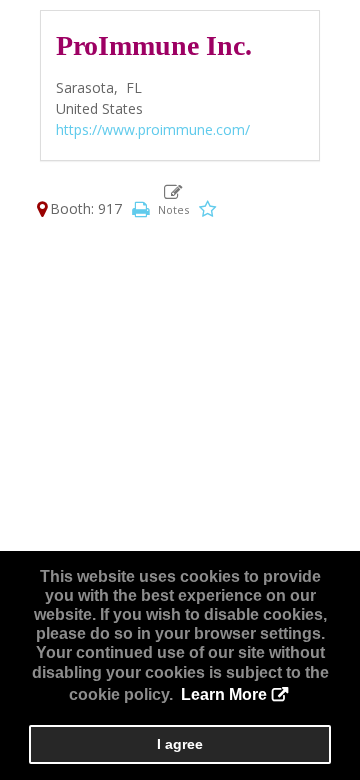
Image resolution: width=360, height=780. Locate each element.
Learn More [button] (224, 694)
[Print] (140, 208)
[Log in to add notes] (173, 200)
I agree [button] (180, 744)
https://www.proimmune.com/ (153, 129)
